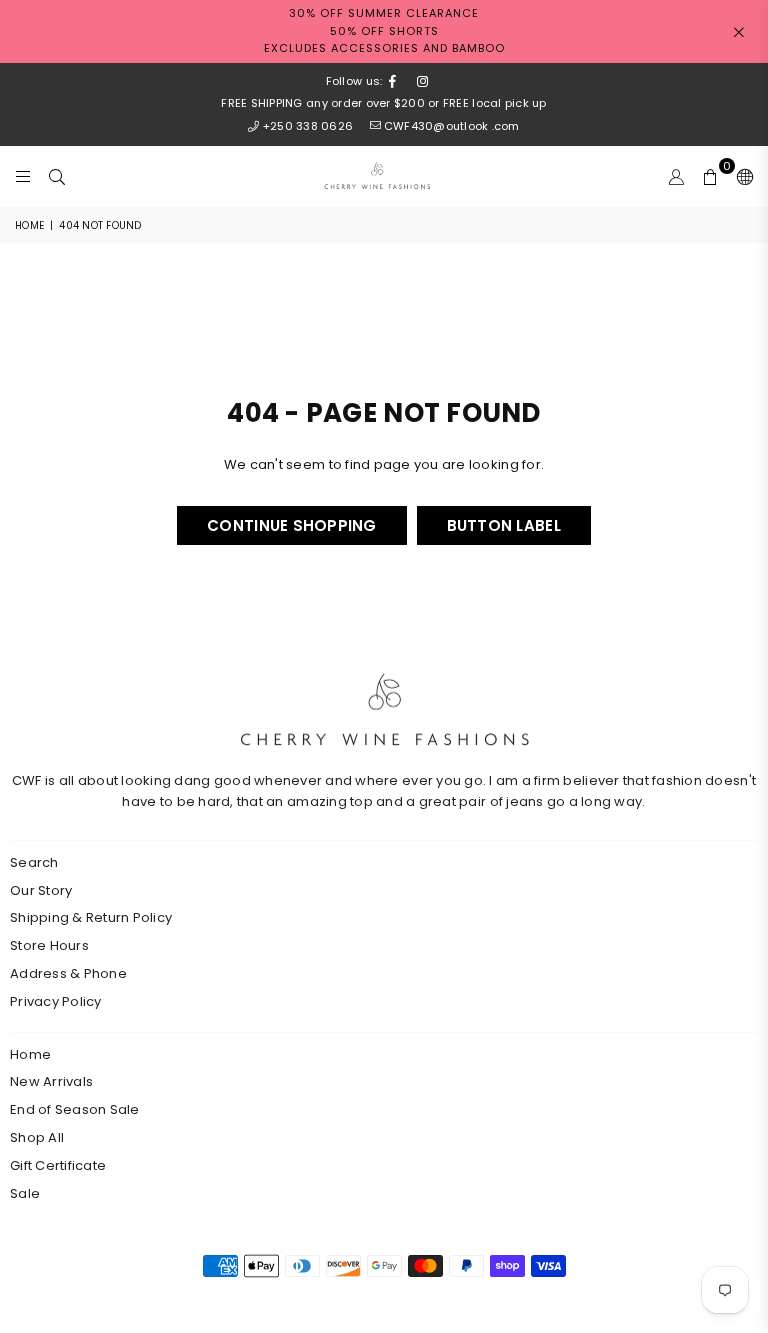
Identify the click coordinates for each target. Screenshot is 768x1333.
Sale (25, 1193)
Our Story (41, 890)
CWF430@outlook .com (451, 126)
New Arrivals (51, 1081)
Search (34, 862)
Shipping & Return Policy (91, 917)
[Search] (57, 176)
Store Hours (49, 945)
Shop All (37, 1137)
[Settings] (740, 176)
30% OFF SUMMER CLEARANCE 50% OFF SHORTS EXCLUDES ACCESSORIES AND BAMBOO (384, 30)
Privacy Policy (56, 1001)
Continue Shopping (291, 525)
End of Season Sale (75, 1109)
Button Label (504, 525)
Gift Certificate (58, 1165)
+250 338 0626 (308, 126)
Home (29, 225)
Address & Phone (68, 973)
